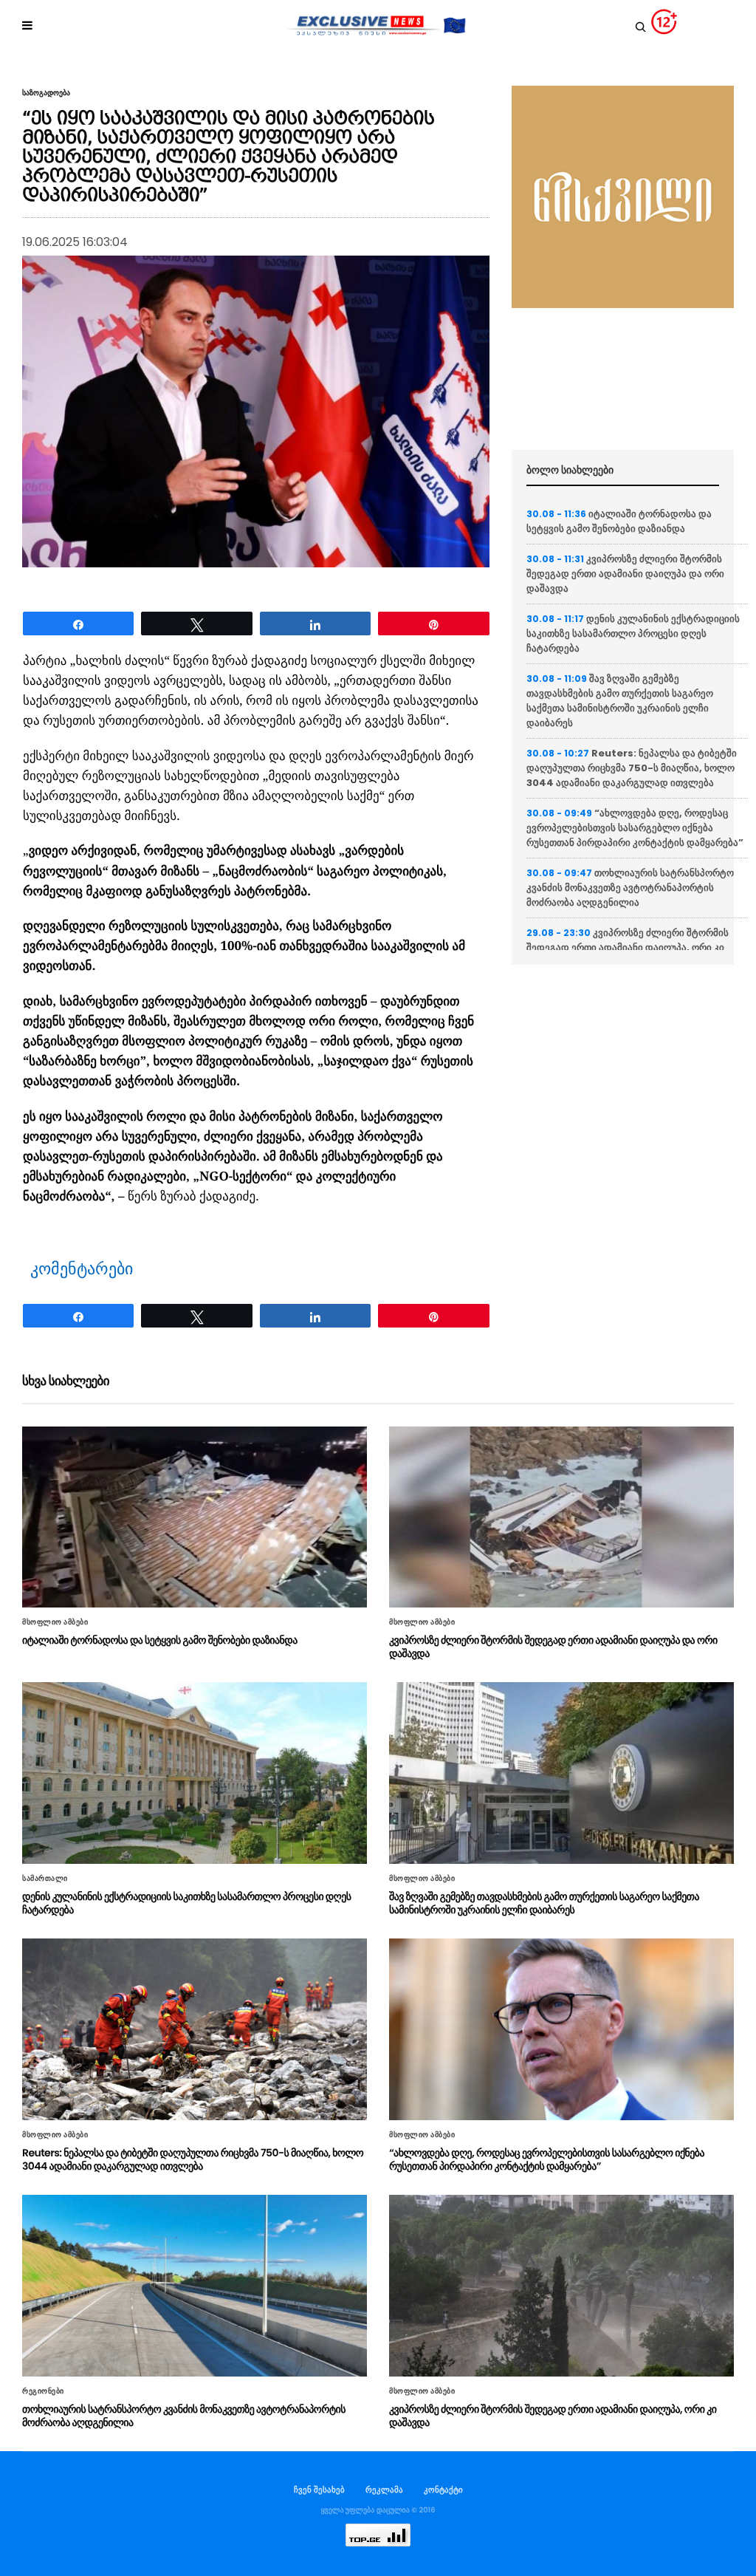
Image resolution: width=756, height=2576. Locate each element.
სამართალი (45, 1879)
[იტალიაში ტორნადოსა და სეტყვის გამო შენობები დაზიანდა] (195, 1517)
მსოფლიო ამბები (55, 1622)
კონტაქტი (443, 2490)
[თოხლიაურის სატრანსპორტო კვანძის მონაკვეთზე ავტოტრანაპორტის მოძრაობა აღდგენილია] (195, 2286)
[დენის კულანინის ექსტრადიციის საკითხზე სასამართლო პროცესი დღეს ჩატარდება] (195, 1773)
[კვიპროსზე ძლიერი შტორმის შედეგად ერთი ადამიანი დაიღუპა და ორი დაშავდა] (561, 1517)
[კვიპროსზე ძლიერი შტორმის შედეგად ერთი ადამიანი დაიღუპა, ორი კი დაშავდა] (561, 2286)
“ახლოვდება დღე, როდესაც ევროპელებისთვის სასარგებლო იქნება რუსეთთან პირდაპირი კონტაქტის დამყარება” (635, 828)
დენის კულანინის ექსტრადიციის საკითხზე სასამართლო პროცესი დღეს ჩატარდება (633, 633)
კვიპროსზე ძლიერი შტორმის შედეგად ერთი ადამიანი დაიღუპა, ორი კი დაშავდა (628, 947)
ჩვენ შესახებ (319, 2490)
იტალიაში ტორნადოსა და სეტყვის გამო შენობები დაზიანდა (619, 521)
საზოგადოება (46, 93)
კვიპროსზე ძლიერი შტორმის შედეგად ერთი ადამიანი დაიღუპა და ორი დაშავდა (625, 574)
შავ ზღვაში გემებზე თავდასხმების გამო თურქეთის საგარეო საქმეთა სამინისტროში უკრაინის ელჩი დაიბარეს (620, 701)
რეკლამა (384, 2490)
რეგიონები (43, 2391)
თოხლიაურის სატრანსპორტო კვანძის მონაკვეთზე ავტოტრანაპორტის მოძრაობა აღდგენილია (630, 888)
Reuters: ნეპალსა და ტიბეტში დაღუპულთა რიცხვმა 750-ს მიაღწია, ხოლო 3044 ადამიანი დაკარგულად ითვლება (632, 768)
